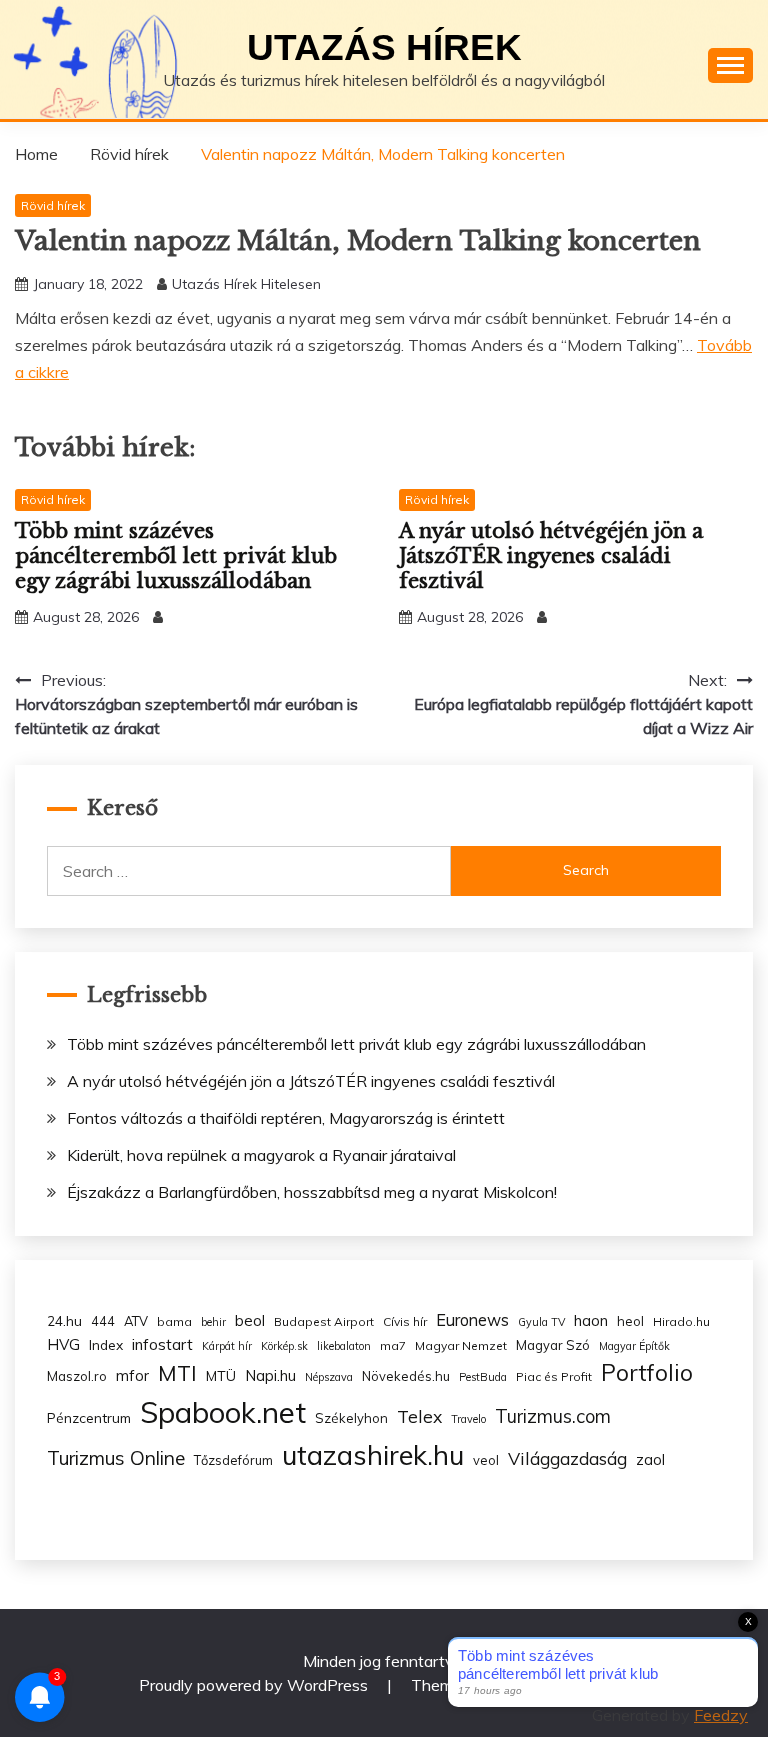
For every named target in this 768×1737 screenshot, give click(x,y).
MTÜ (221, 1375)
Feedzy (721, 1715)
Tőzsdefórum (233, 1460)
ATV (136, 1321)
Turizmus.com (553, 1416)
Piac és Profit (554, 1376)
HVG (63, 1344)
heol (630, 1321)
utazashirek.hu (373, 1455)
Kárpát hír (227, 1346)
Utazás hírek (384, 47)
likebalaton (344, 1346)
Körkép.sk (284, 1346)
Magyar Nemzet (461, 1345)
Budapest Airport (324, 1321)
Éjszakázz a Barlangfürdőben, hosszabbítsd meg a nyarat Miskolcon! (312, 1192)
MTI (177, 1373)
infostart (162, 1344)
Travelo (468, 1419)
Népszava (329, 1377)
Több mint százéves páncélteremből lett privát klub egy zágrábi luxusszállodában (176, 556)
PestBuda (483, 1377)
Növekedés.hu (406, 1376)
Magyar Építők (634, 1346)
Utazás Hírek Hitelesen (246, 284)
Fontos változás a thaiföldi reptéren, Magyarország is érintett (286, 1118)
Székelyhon (351, 1418)
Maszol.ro (77, 1376)
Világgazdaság (567, 1458)
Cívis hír (405, 1321)
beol (250, 1320)
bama (174, 1321)
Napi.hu (270, 1375)
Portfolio (647, 1372)
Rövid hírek (53, 205)
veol (486, 1460)
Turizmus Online (116, 1458)
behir (213, 1322)
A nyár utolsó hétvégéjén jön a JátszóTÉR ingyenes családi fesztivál (551, 556)
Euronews (472, 1320)
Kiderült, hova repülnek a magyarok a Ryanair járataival (261, 1155)
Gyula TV (541, 1322)
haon (591, 1320)
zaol (650, 1460)
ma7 (393, 1345)
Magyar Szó (553, 1345)
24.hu (64, 1320)
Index (106, 1344)
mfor (132, 1375)
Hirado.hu (681, 1321)
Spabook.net (223, 1412)
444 (103, 1321)
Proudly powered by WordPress (255, 1685)
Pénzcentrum (89, 1417)
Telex (419, 1416)
